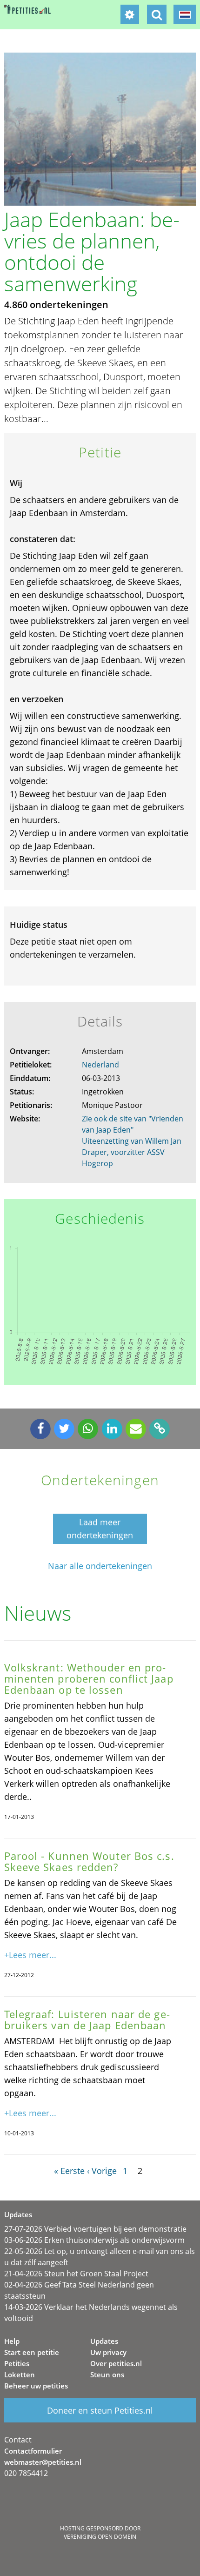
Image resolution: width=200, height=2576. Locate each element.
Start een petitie (32, 2352)
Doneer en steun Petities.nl (100, 2410)
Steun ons (107, 2375)
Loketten (20, 2375)
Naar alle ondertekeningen (100, 1566)
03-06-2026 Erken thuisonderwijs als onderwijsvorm (94, 2240)
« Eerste (69, 2171)
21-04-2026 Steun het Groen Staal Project (76, 2274)
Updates (104, 2341)
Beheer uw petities (36, 2386)
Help (12, 2341)
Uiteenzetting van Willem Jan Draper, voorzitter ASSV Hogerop (132, 1152)
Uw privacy (108, 2352)
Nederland (100, 1065)
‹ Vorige (102, 2171)
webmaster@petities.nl (43, 2462)
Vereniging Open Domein (100, 2537)
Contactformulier (33, 2451)
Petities (17, 2363)
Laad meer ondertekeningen (100, 1529)
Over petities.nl (116, 2363)
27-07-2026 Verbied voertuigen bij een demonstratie (95, 2229)
